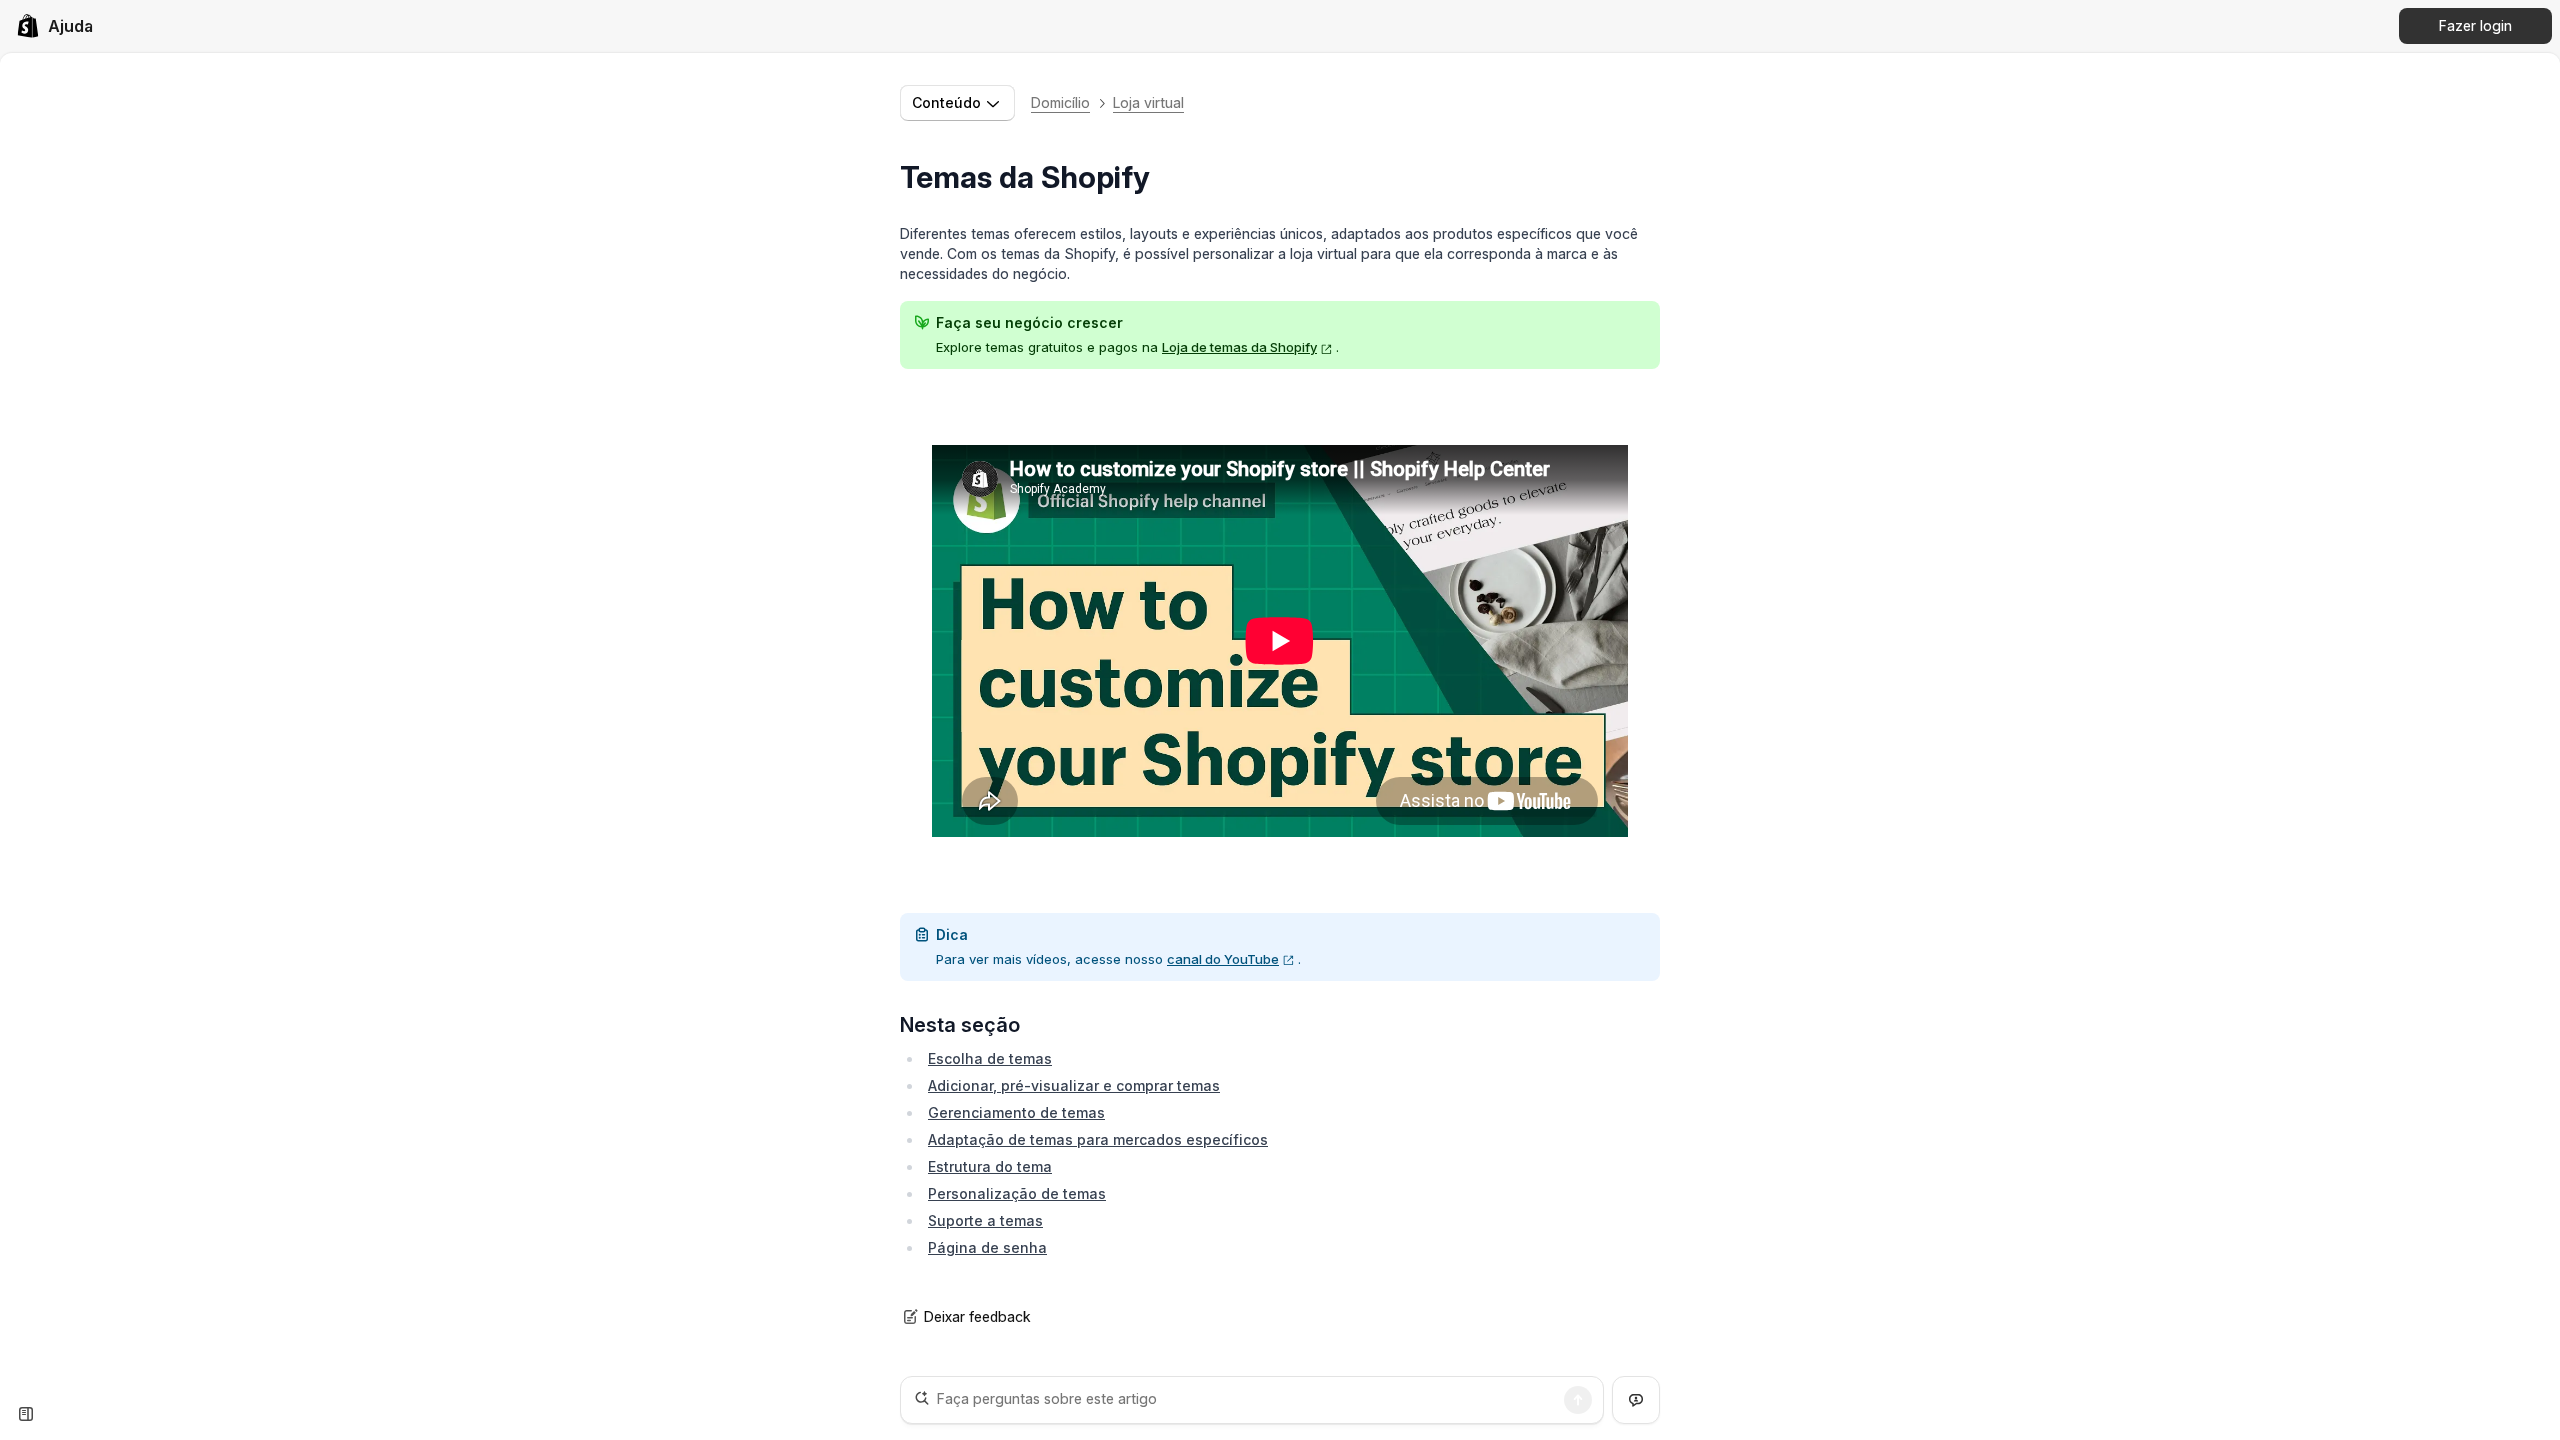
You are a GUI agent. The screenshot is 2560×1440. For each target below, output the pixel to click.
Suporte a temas (985, 1220)
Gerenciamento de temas (1016, 1112)
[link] (54, 26)
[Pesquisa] (1578, 1400)
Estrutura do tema (990, 1166)
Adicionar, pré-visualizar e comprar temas (1074, 1085)
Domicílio (1060, 102)
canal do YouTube (1223, 959)
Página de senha (987, 1247)
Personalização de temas (1017, 1193)
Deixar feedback (977, 1316)
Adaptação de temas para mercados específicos (1098, 1139)
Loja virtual (1148, 102)
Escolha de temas (990, 1058)
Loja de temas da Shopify (1239, 347)
